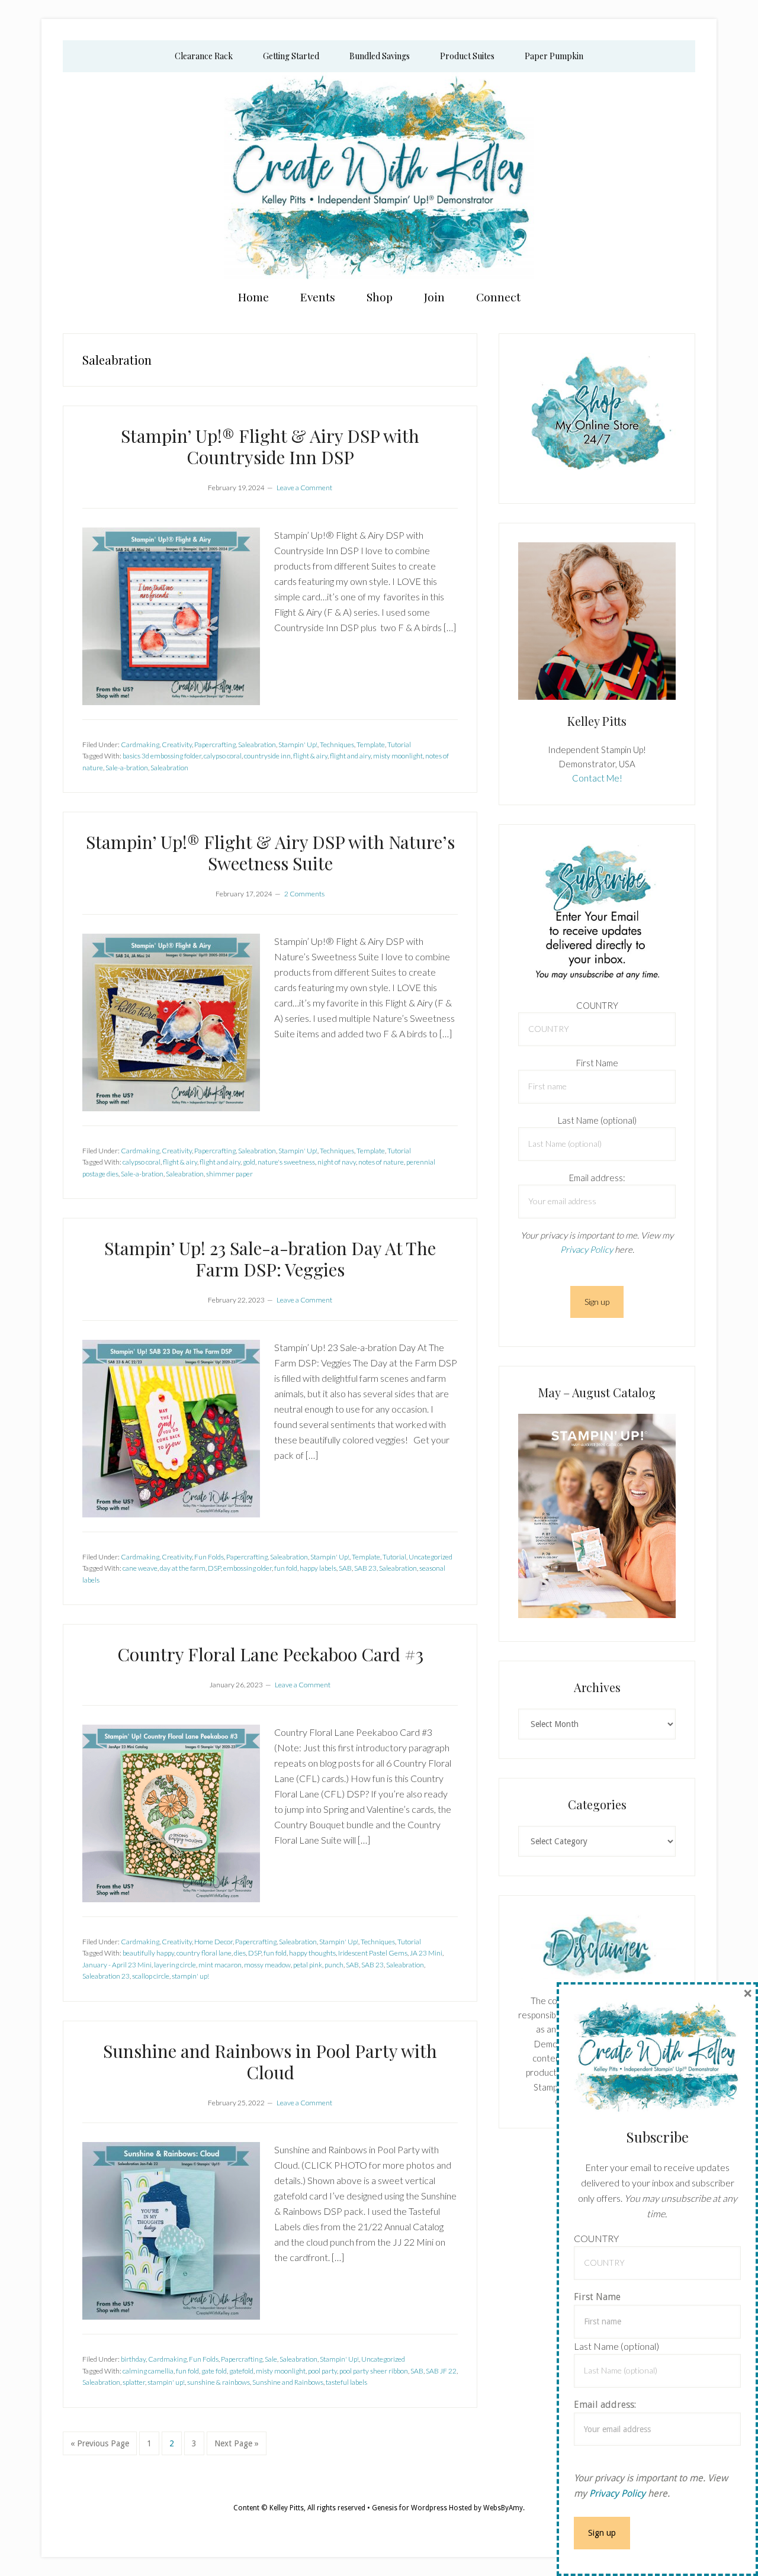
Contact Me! (597, 778)
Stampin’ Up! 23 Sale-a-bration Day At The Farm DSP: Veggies (270, 1259)
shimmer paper (229, 1174)
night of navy (337, 1162)
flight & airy (310, 756)
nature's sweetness (286, 1162)
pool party (322, 2371)
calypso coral (223, 756)
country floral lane (204, 1953)
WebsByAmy (503, 2508)
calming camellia (148, 2371)
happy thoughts (312, 1953)
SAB (345, 1568)
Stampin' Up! (298, 745)
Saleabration (257, 745)
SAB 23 (365, 1568)
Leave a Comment (304, 488)
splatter (134, 2382)
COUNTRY (597, 1005)
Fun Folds (209, 1557)
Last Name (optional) (597, 1120)
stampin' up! (190, 1976)
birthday (133, 2359)
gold (249, 1162)
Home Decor (213, 1942)
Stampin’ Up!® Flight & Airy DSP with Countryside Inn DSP (270, 446)
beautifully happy (148, 1953)
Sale (271, 2359)
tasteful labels (346, 2382)
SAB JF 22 (441, 2371)
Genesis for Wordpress (409, 2508)
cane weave (140, 1568)
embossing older (248, 1568)
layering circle (175, 1965)
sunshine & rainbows (219, 2382)
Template (371, 745)
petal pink (308, 1965)
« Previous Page (100, 2447)
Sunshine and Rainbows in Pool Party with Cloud (270, 2062)
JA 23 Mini (426, 1953)
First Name (597, 1063)
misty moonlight (398, 756)
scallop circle (151, 1976)
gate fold (214, 2371)
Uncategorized (431, 1557)
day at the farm (183, 1568)
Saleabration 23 (106, 1976)
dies (240, 1953)
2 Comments (304, 894)
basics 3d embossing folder (162, 756)
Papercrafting (215, 745)
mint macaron (220, 1965)
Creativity (177, 745)
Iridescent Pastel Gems (373, 1953)
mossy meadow (267, 1965)
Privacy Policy (587, 1249)
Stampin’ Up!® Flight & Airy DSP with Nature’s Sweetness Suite (270, 853)
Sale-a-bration (127, 768)
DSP (214, 1568)
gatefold (241, 2371)
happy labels (318, 1568)
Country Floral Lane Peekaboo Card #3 (270, 1654)
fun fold (286, 1568)
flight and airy (350, 756)
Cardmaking (140, 745)
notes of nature (381, 1162)
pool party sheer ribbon (374, 2371)
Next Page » (236, 2447)
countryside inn (267, 756)
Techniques (337, 745)
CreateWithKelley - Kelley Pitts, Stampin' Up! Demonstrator (379, 176)
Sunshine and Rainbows (288, 2382)
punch (334, 1965)
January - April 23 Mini (117, 1965)
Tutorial (399, 745)
